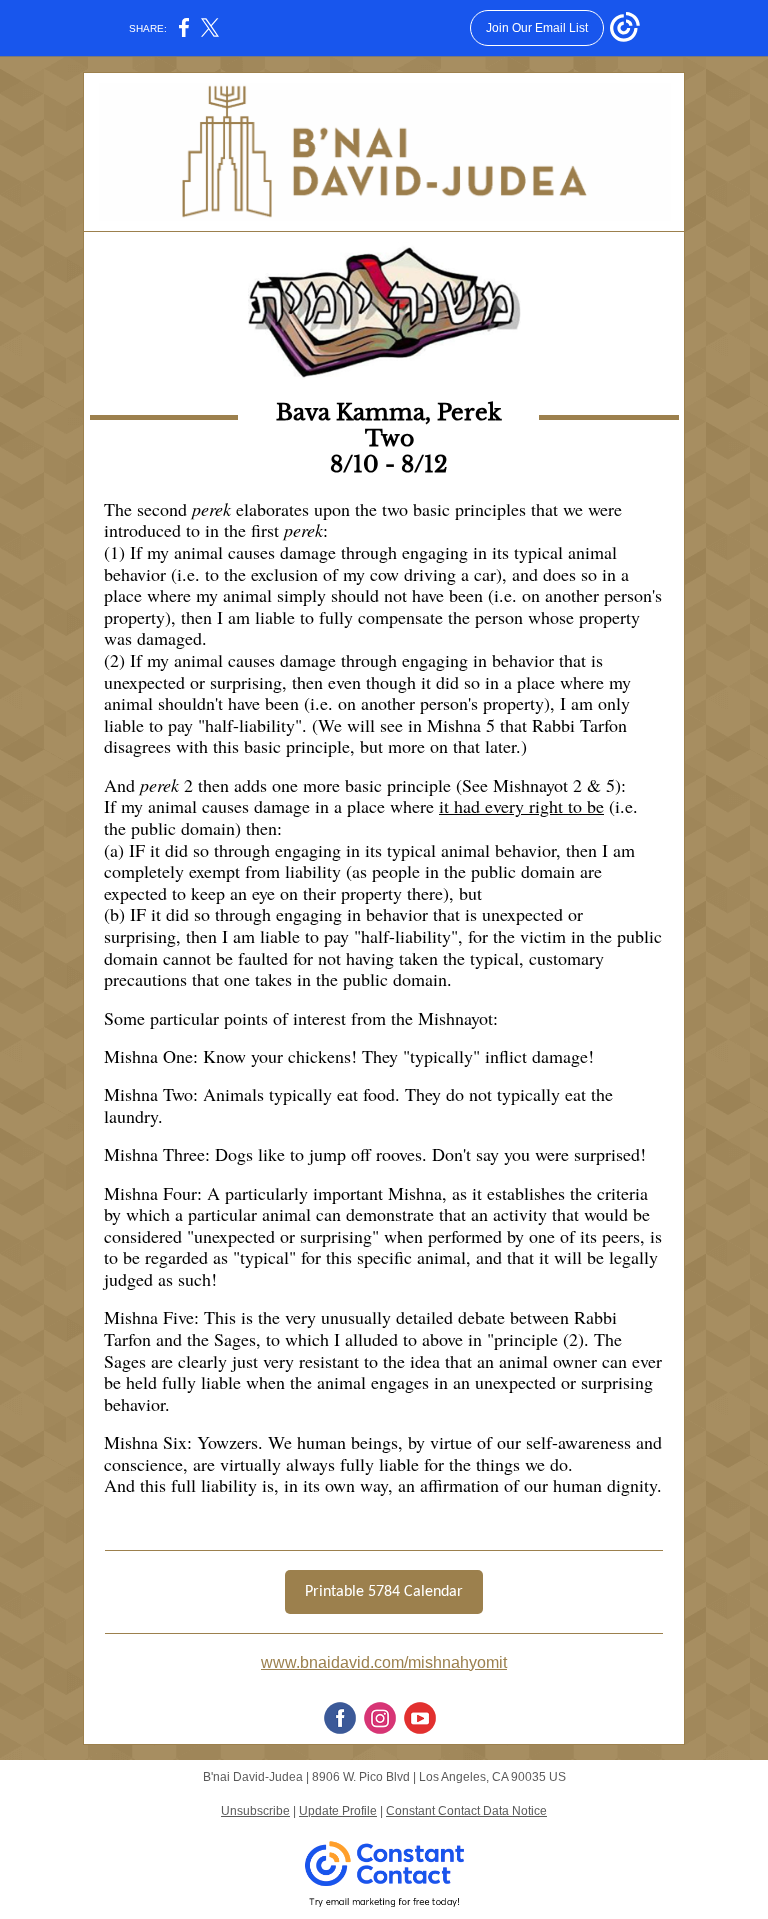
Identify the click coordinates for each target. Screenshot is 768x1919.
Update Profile (338, 1811)
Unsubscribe (255, 1811)
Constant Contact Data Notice (466, 1811)
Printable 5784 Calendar (384, 1592)
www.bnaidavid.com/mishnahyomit (384, 1662)
